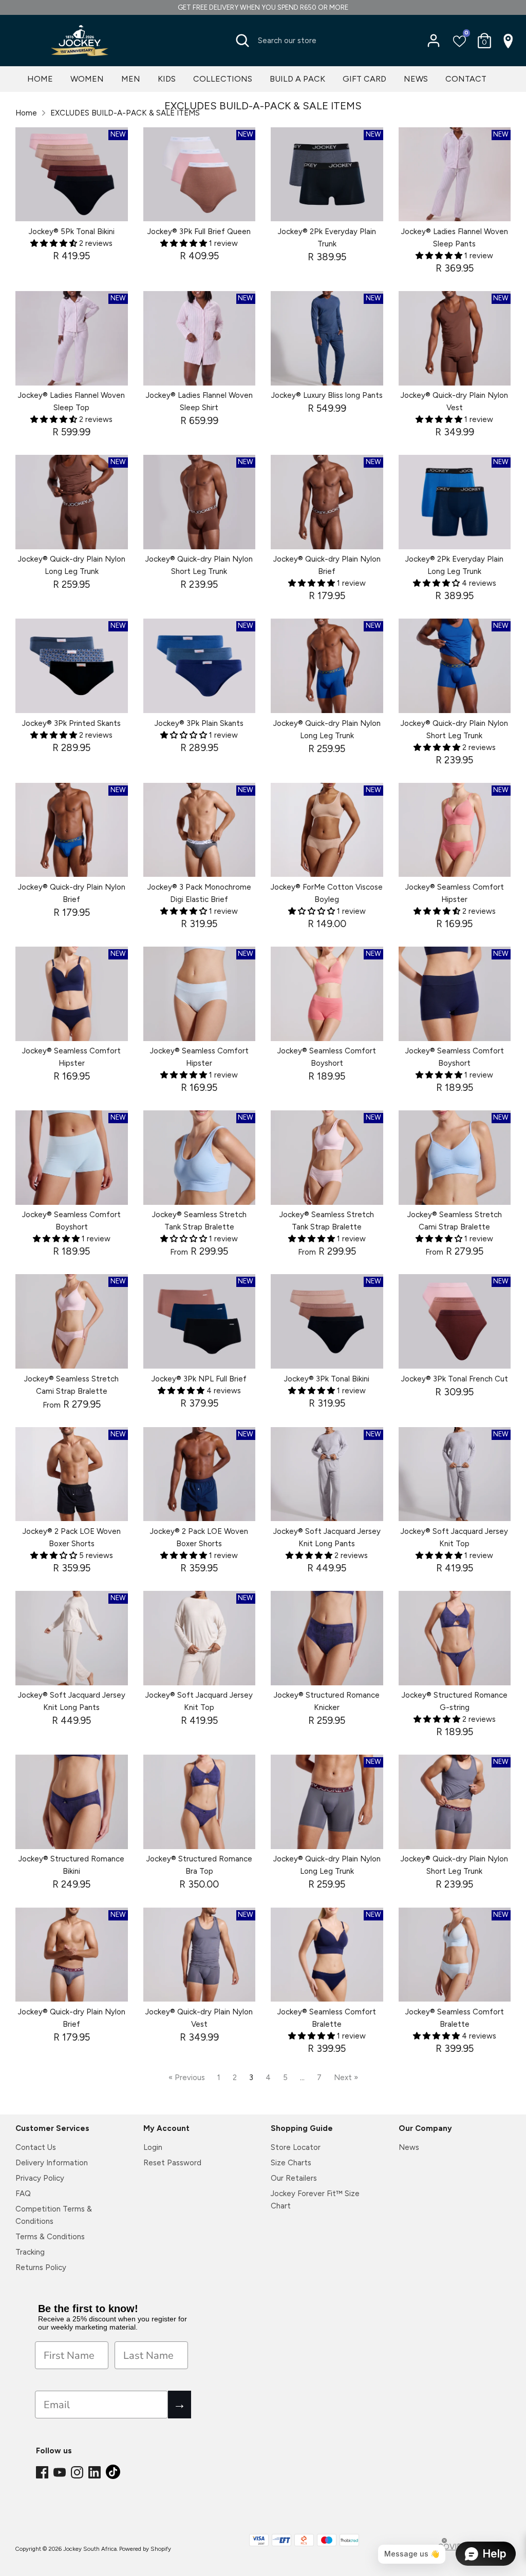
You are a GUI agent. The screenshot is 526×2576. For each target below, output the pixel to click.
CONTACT (466, 79)
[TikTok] (114, 2475)
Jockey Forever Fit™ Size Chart (315, 2200)
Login (153, 2147)
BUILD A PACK (297, 79)
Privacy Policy (40, 2178)
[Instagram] (78, 2473)
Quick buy (72, 204)
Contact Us (36, 2147)
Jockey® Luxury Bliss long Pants (327, 395)
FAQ (23, 2194)
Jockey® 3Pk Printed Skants (71, 723)
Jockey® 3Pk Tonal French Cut (455, 1379)
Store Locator (296, 2147)
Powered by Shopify (145, 2549)
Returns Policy (41, 2267)
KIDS (167, 79)
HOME (40, 79)
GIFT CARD (364, 79)
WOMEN (87, 79)
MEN (131, 79)
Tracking (30, 2252)
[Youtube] (61, 2473)
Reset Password (172, 2163)
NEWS (416, 79)
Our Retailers (294, 2178)
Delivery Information (52, 2163)
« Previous (187, 2078)
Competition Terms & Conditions (54, 2215)
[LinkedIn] (96, 2473)
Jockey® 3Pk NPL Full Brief (199, 1379)
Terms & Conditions (50, 2237)
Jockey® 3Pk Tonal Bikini (327, 1379)
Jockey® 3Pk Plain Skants (199, 723)
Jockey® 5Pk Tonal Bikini (72, 232)
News (409, 2147)
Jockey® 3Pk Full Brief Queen (199, 232)
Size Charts (291, 2163)
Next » (346, 2078)
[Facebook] (43, 2473)
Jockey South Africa (90, 2549)
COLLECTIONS (223, 79)
